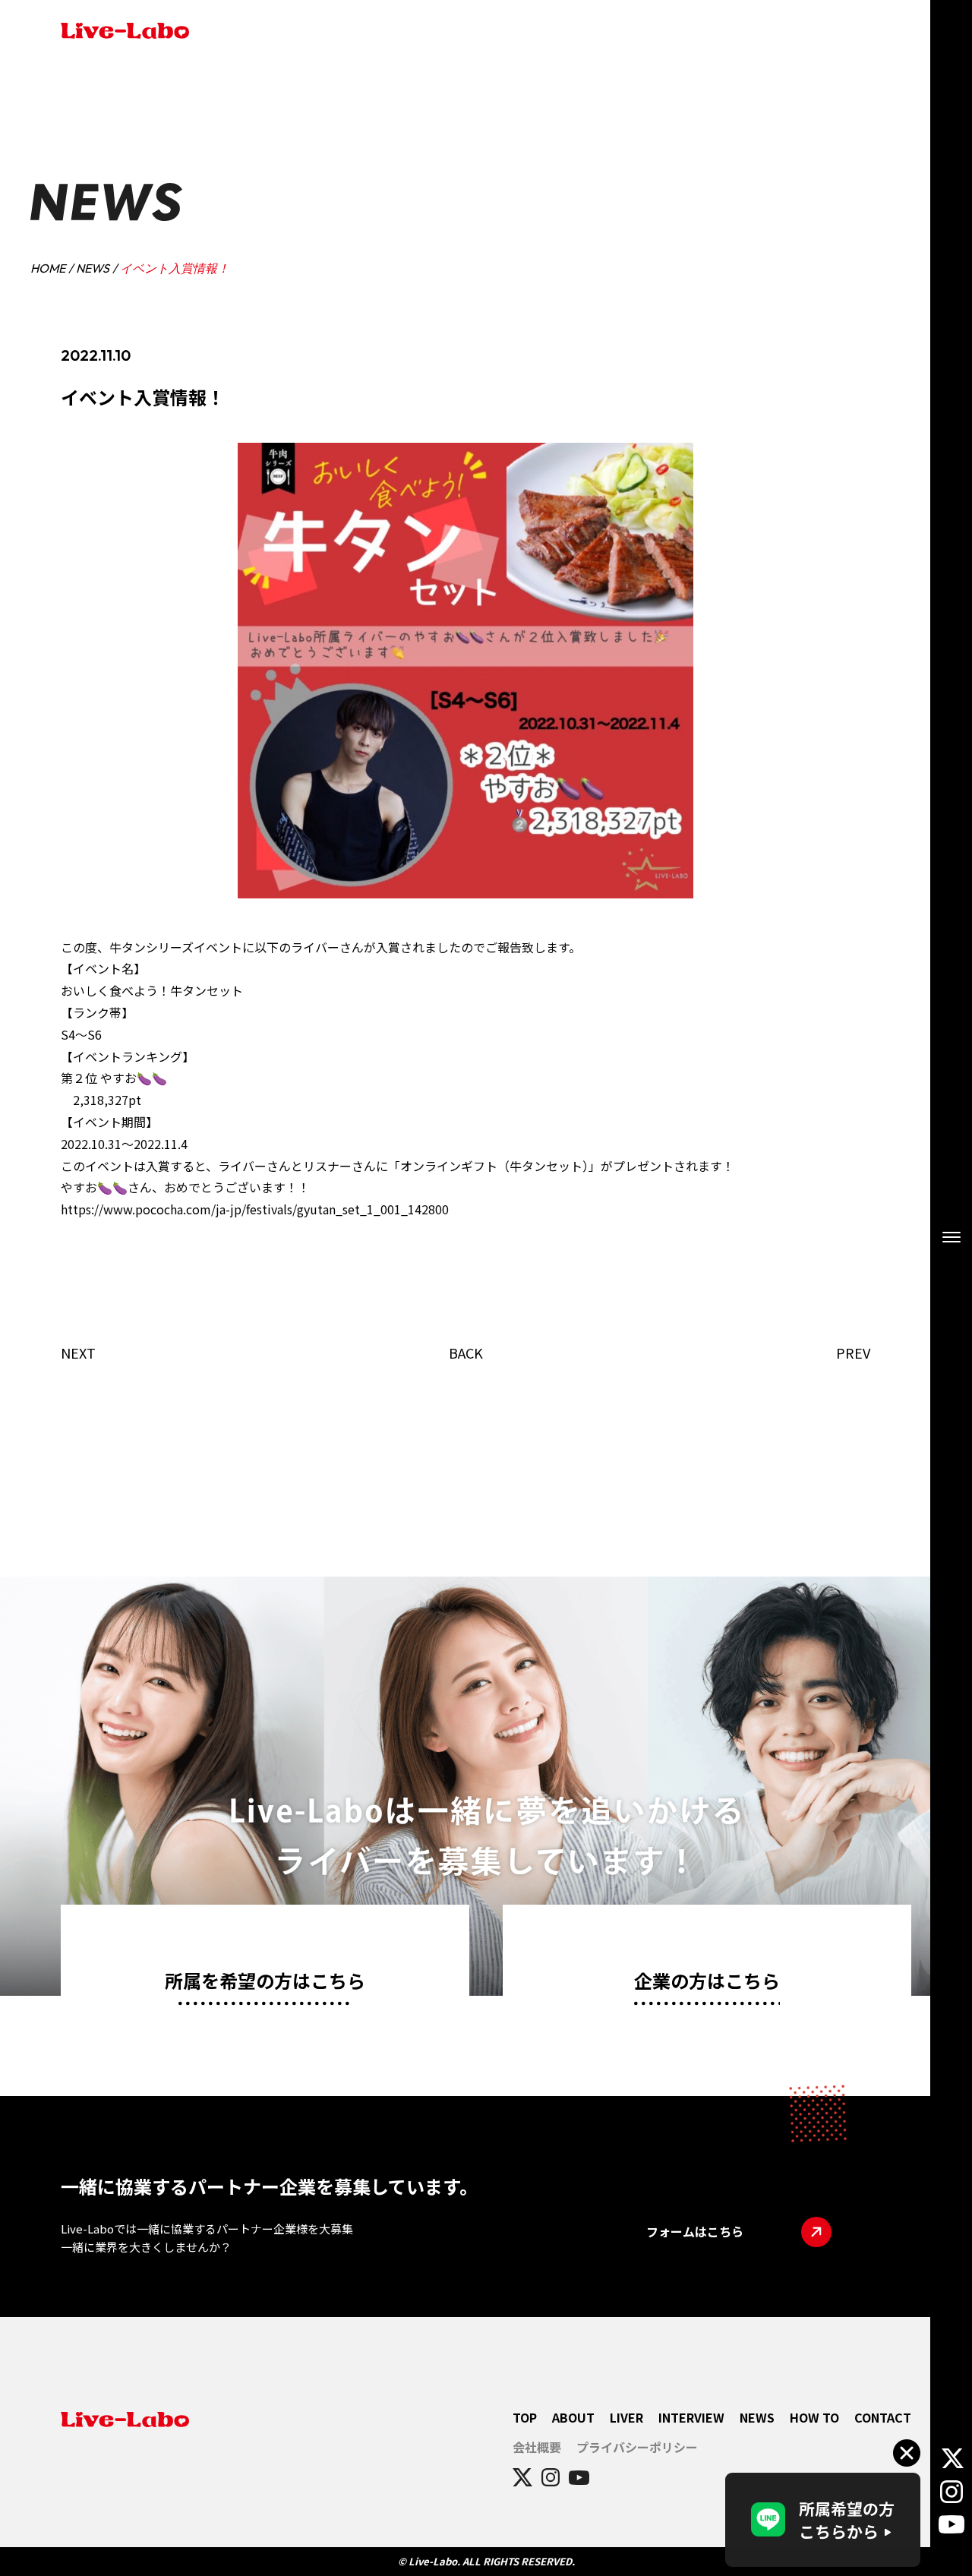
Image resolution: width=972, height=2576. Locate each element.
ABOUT (573, 2417)
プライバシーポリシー (637, 2447)
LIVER (626, 2417)
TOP (525, 2417)
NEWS (93, 268)
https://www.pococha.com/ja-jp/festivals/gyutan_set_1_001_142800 (255, 1209)
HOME (48, 268)
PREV (853, 1353)
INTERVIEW (691, 2417)
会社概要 (537, 2447)
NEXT (78, 1353)
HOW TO (814, 2417)
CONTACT (883, 2417)
